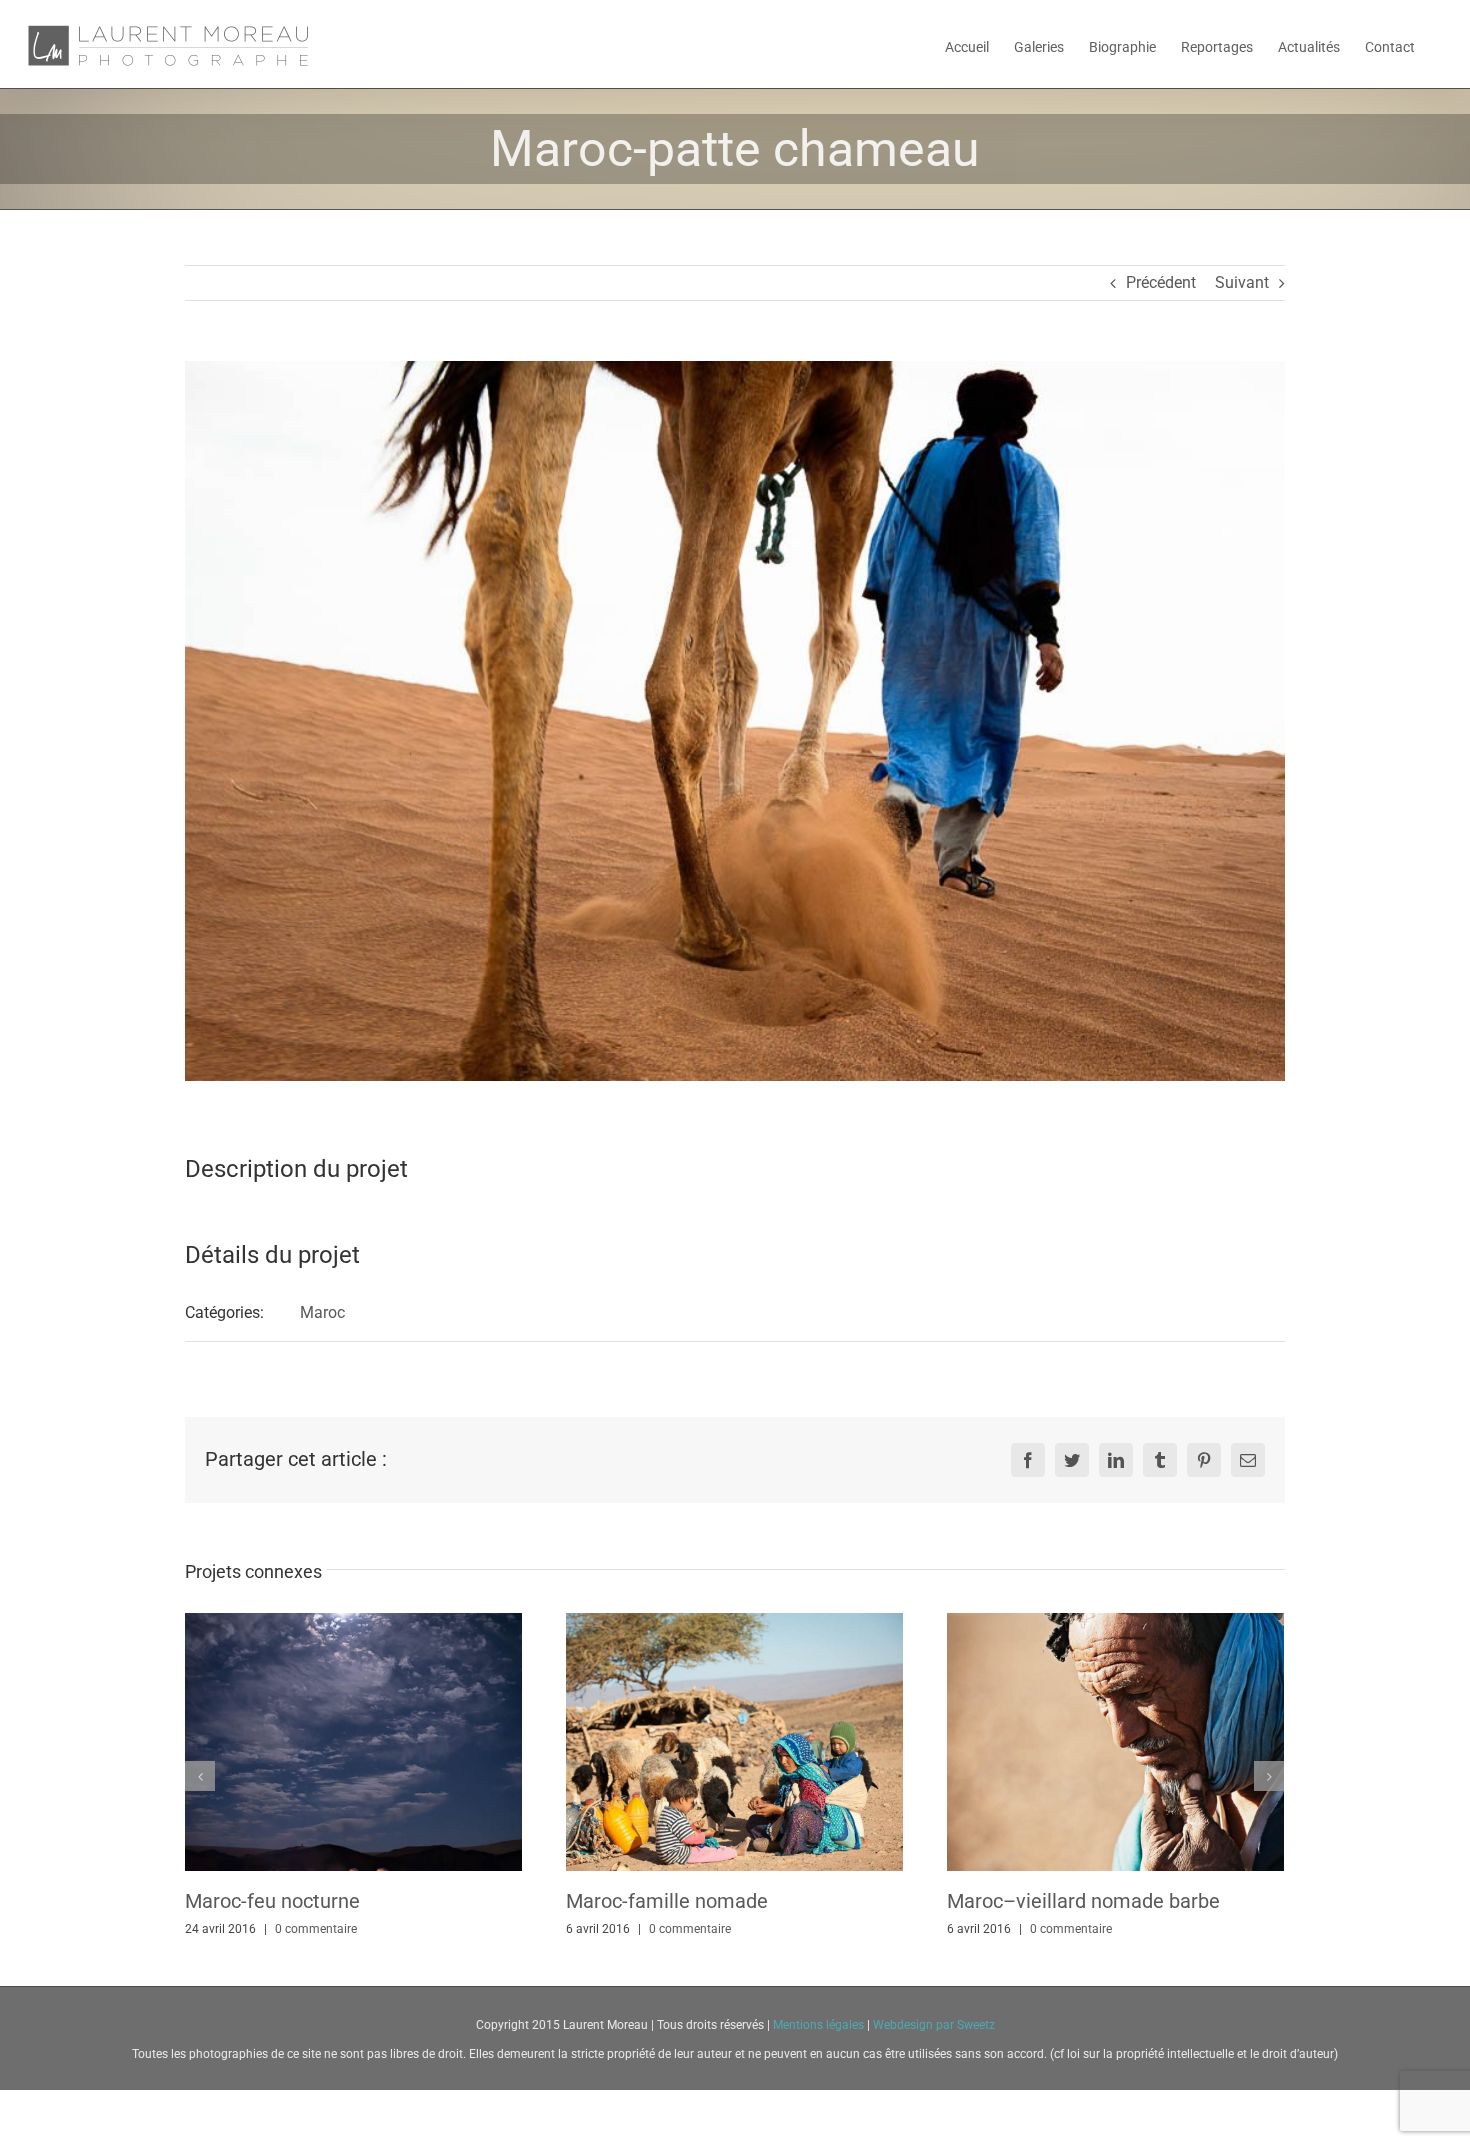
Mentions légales (820, 2025)
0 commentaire (316, 1929)
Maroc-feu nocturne (272, 1901)
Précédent (1161, 282)
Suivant (1242, 282)
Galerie (353, 1742)
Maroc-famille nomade (667, 1901)
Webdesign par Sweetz (934, 2025)
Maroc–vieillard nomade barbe (1083, 1901)
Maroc (322, 1312)
